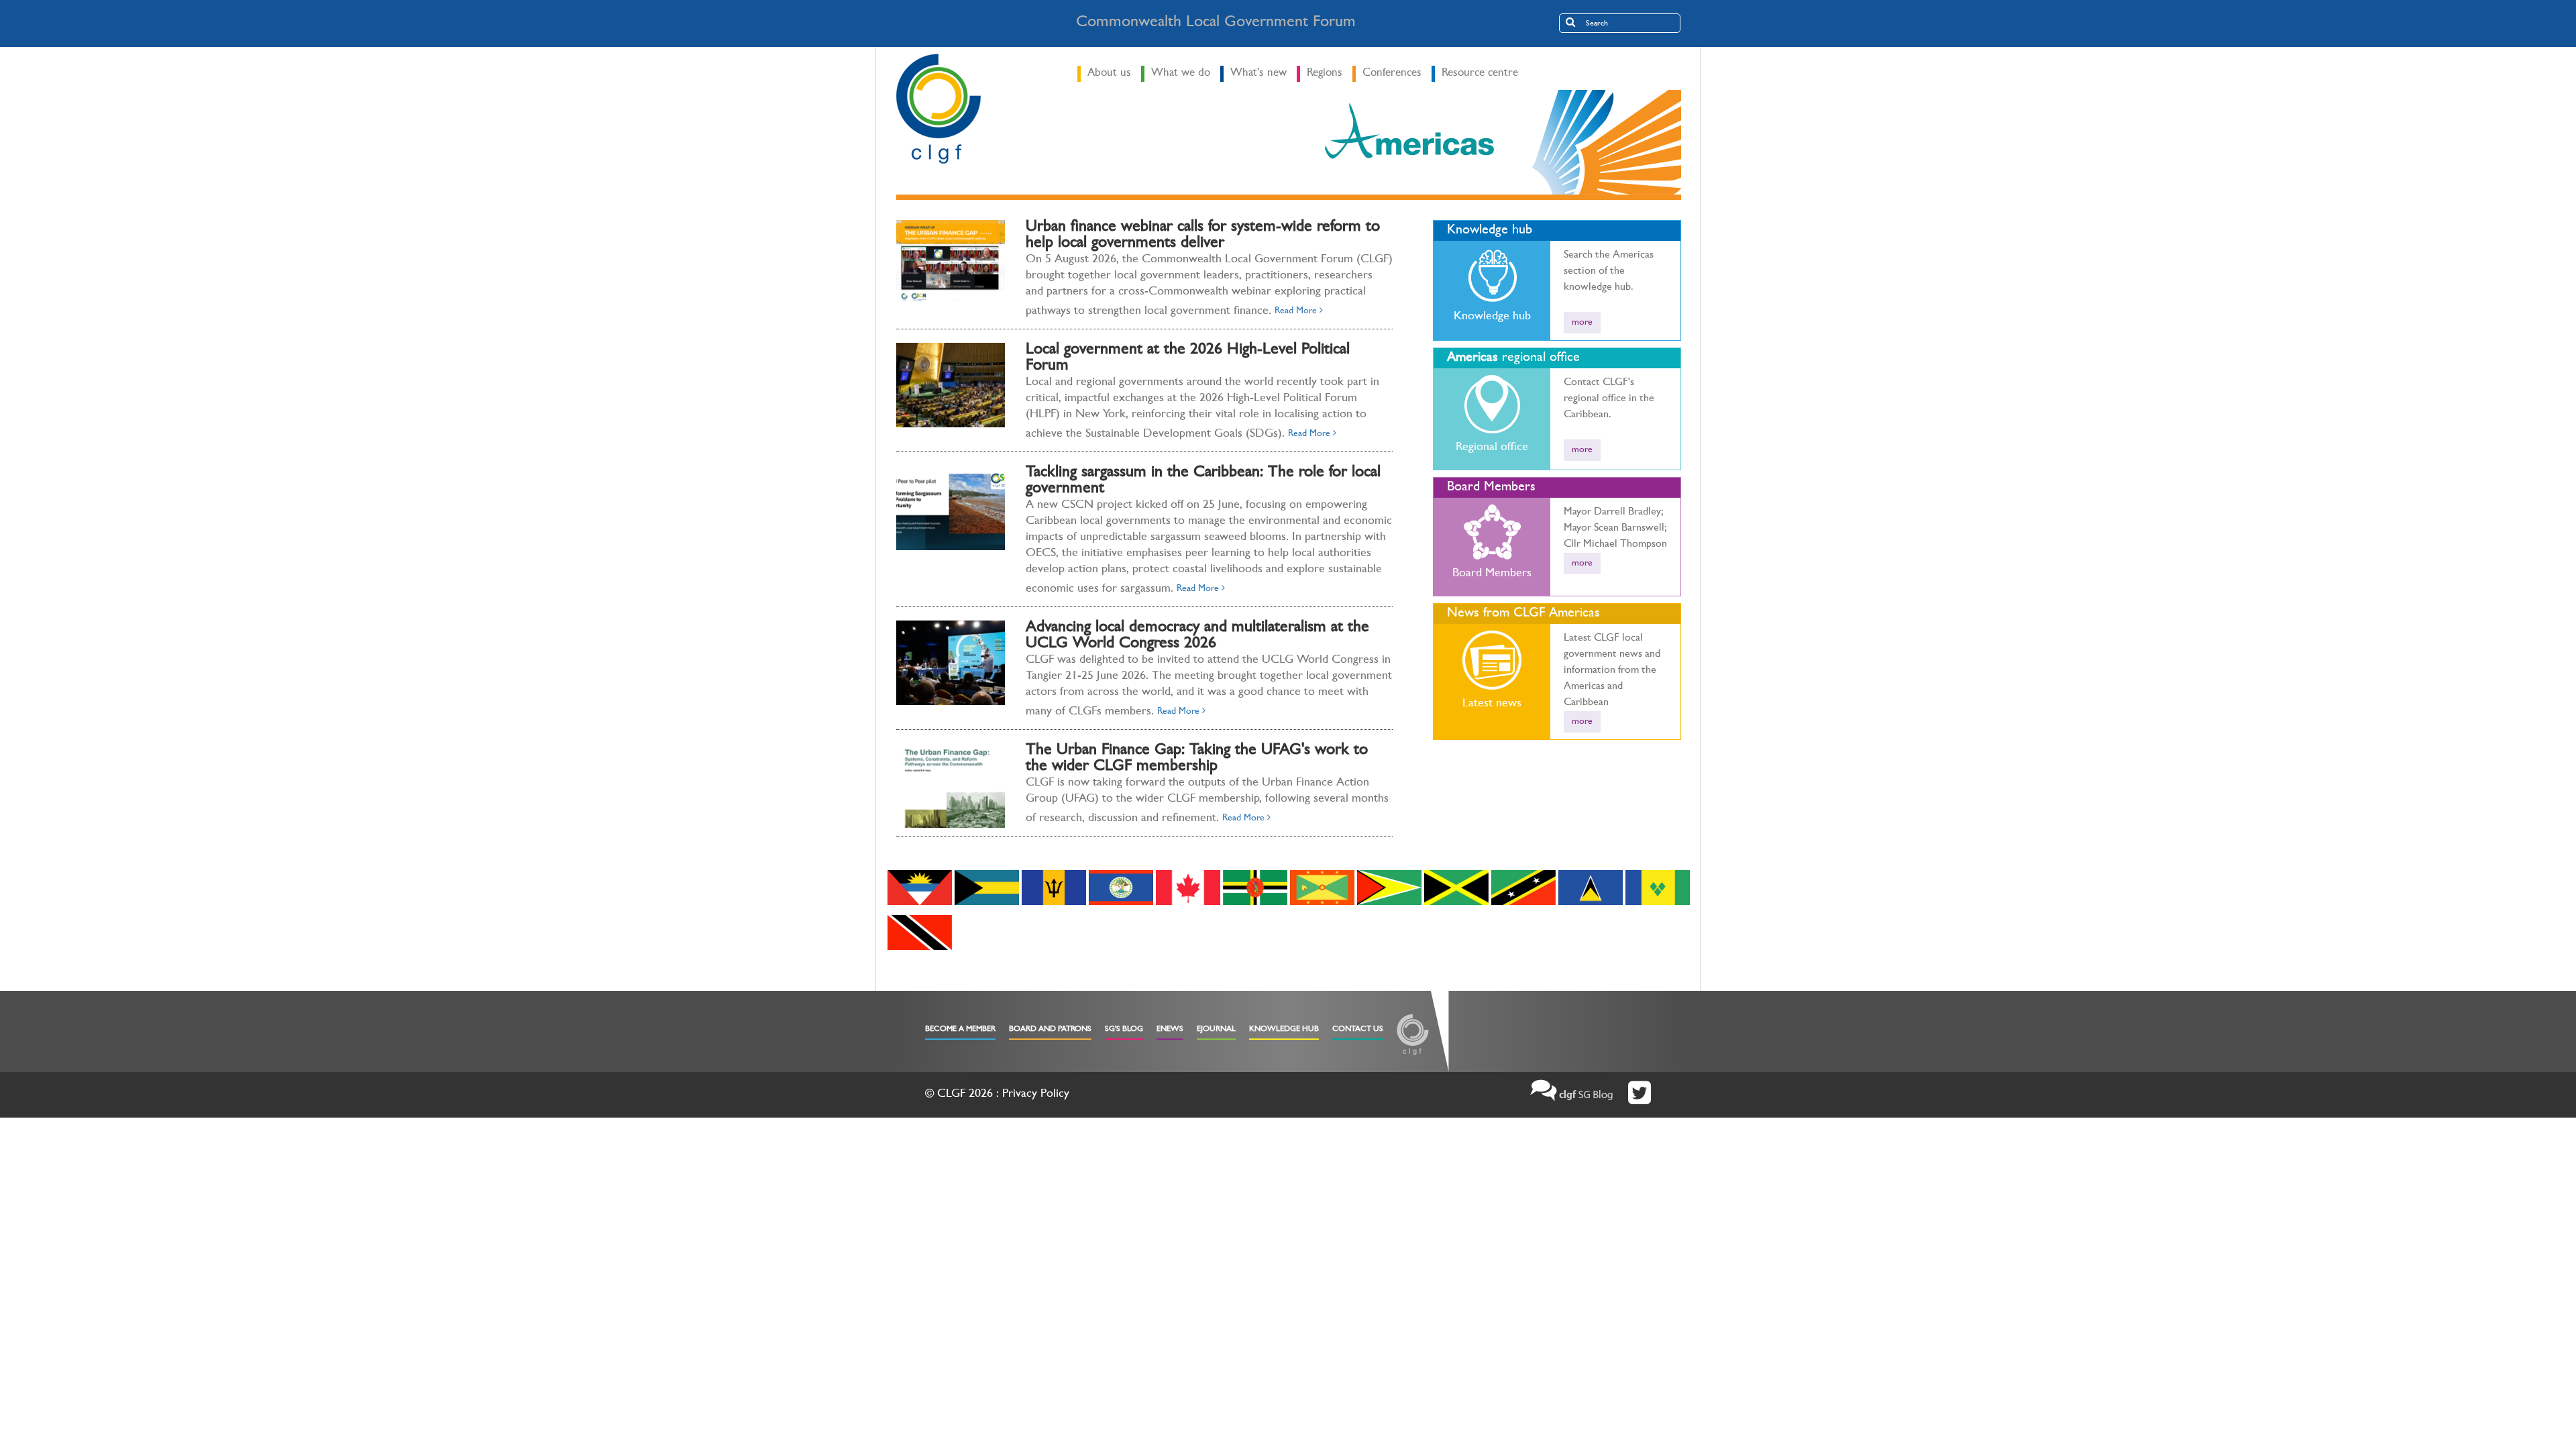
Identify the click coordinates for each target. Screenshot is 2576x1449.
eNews (1170, 1030)
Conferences (1392, 73)
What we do (1181, 73)
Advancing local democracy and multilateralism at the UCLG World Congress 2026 (1197, 637)
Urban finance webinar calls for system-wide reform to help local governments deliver (1203, 236)
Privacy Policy (1036, 1095)
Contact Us (1358, 1030)
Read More (1297, 311)
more (1582, 323)
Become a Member (960, 1030)
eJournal (1216, 1030)
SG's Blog (1124, 1030)
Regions (1325, 73)
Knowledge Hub (1284, 1030)
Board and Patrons (1050, 1030)
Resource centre (1480, 73)
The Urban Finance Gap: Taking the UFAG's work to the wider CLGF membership (1197, 759)
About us (1109, 73)
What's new (1258, 73)
